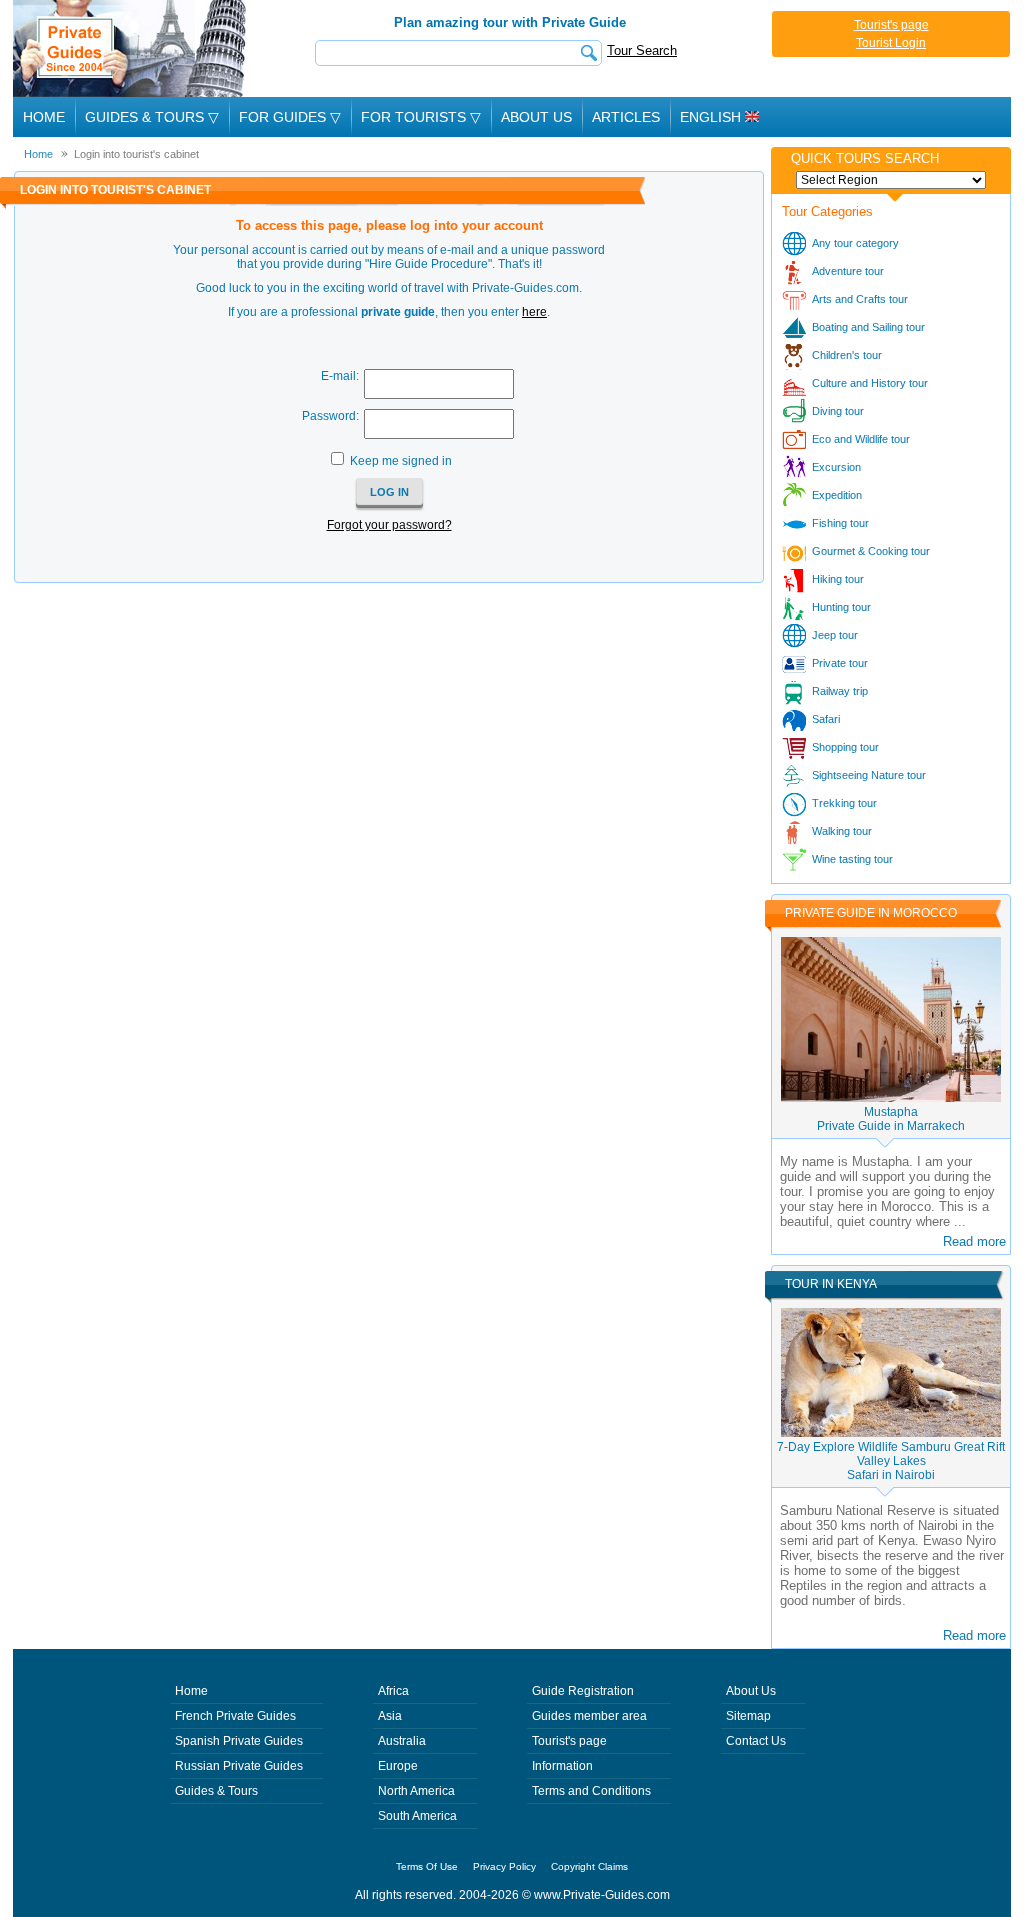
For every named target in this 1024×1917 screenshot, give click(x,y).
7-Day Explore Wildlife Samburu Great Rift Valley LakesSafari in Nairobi (891, 1461)
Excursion (836, 467)
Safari (826, 719)
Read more (974, 1241)
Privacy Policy (504, 1866)
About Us (536, 117)
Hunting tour (841, 607)
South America (417, 1816)
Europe (398, 1766)
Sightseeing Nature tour (869, 775)
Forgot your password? (389, 525)
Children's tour (847, 355)
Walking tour (842, 831)
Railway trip (840, 691)
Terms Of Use (427, 1866)
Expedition (837, 495)
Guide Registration (583, 1691)
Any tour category (855, 243)
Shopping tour (845, 747)
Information (562, 1766)
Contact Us (756, 1741)
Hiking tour (838, 579)
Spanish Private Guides (239, 1741)
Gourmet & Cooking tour (871, 551)
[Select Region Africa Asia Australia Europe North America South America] (891, 180)
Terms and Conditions (591, 1791)
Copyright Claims (589, 1866)
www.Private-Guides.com (602, 1895)
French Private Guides (235, 1716)
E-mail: (340, 376)
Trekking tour (844, 803)
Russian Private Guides (239, 1766)
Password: (330, 416)
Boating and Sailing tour (868, 327)
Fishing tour (840, 523)
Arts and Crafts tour (860, 299)
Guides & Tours (216, 1791)
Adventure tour (848, 271)
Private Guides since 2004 (131, 48)
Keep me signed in (401, 461)
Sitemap (748, 1716)
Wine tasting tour (852, 859)
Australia (402, 1741)
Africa (393, 1691)
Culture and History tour (870, 383)
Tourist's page (891, 25)
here (534, 312)
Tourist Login (891, 43)
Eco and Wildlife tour (861, 439)
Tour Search (642, 50)
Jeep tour (835, 635)
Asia (390, 1716)
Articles (626, 117)
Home (44, 117)
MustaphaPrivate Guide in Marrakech (891, 1119)
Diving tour (838, 411)
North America (416, 1791)
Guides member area (589, 1716)
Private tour (840, 663)
